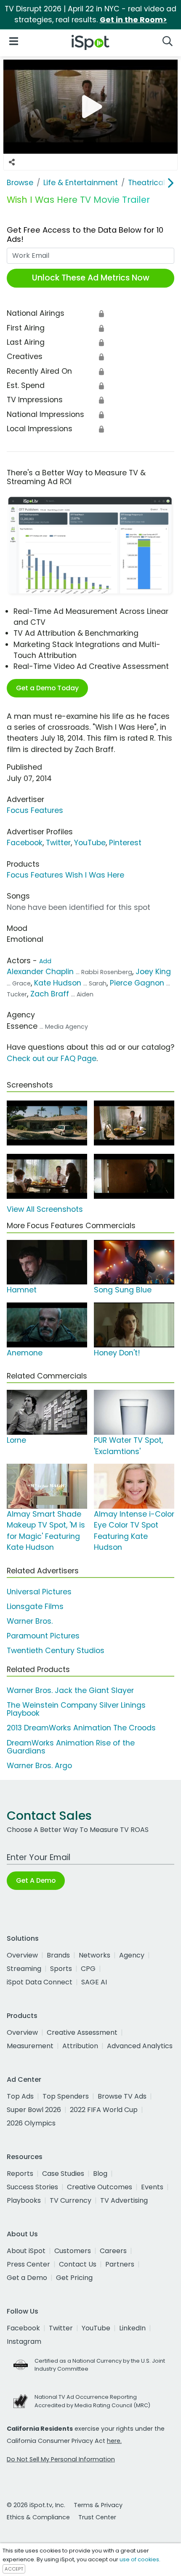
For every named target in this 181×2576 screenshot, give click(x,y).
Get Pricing (74, 2278)
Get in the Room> (133, 20)
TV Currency (71, 2200)
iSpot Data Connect (40, 1982)
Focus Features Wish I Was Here (65, 875)
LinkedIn (132, 2328)
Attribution (80, 2046)
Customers (73, 2251)
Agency (132, 1955)
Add (45, 961)
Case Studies (63, 2174)
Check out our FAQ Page (52, 1059)
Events (152, 2187)
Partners (120, 2264)
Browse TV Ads (122, 2096)
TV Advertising (124, 2200)
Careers (113, 2251)
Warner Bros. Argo (39, 1766)
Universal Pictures (39, 1592)
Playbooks (24, 2200)
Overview (22, 1955)
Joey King (153, 972)
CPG (88, 1969)
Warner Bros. (30, 1621)
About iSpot (26, 2251)
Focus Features (35, 810)
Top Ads (20, 2096)
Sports (61, 1969)
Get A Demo (36, 1880)
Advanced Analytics (140, 2046)
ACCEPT (14, 2569)
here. (114, 2441)
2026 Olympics (31, 2123)
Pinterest (125, 843)
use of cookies (139, 2559)
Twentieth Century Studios (56, 1651)
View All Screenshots (45, 1209)
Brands (58, 1955)
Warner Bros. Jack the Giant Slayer (70, 1690)
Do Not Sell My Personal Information (61, 2459)
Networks (94, 1955)
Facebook (25, 843)
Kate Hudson (58, 983)
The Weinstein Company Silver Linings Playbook (76, 1709)
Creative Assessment (82, 2032)
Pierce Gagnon (137, 983)
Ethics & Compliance (38, 2517)
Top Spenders (66, 2096)
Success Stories (32, 2187)
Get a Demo (27, 2278)
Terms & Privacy (98, 2505)
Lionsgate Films (35, 1606)
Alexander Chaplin (40, 972)
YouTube (90, 843)
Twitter (58, 843)
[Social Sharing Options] (12, 162)
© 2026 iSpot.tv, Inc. (36, 2505)
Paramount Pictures (43, 1636)
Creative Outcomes (100, 2187)
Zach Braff (50, 994)
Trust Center (97, 2517)
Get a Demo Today (47, 688)
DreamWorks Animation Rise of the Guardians (71, 1747)
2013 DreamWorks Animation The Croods (81, 1728)
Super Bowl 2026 (34, 2110)
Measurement (30, 2046)
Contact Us (78, 2264)
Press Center (28, 2264)
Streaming (24, 1969)
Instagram (24, 2341)
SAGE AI (94, 1982)
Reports (20, 2174)
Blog (100, 2174)
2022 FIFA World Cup (104, 2110)
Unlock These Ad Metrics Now (91, 278)
